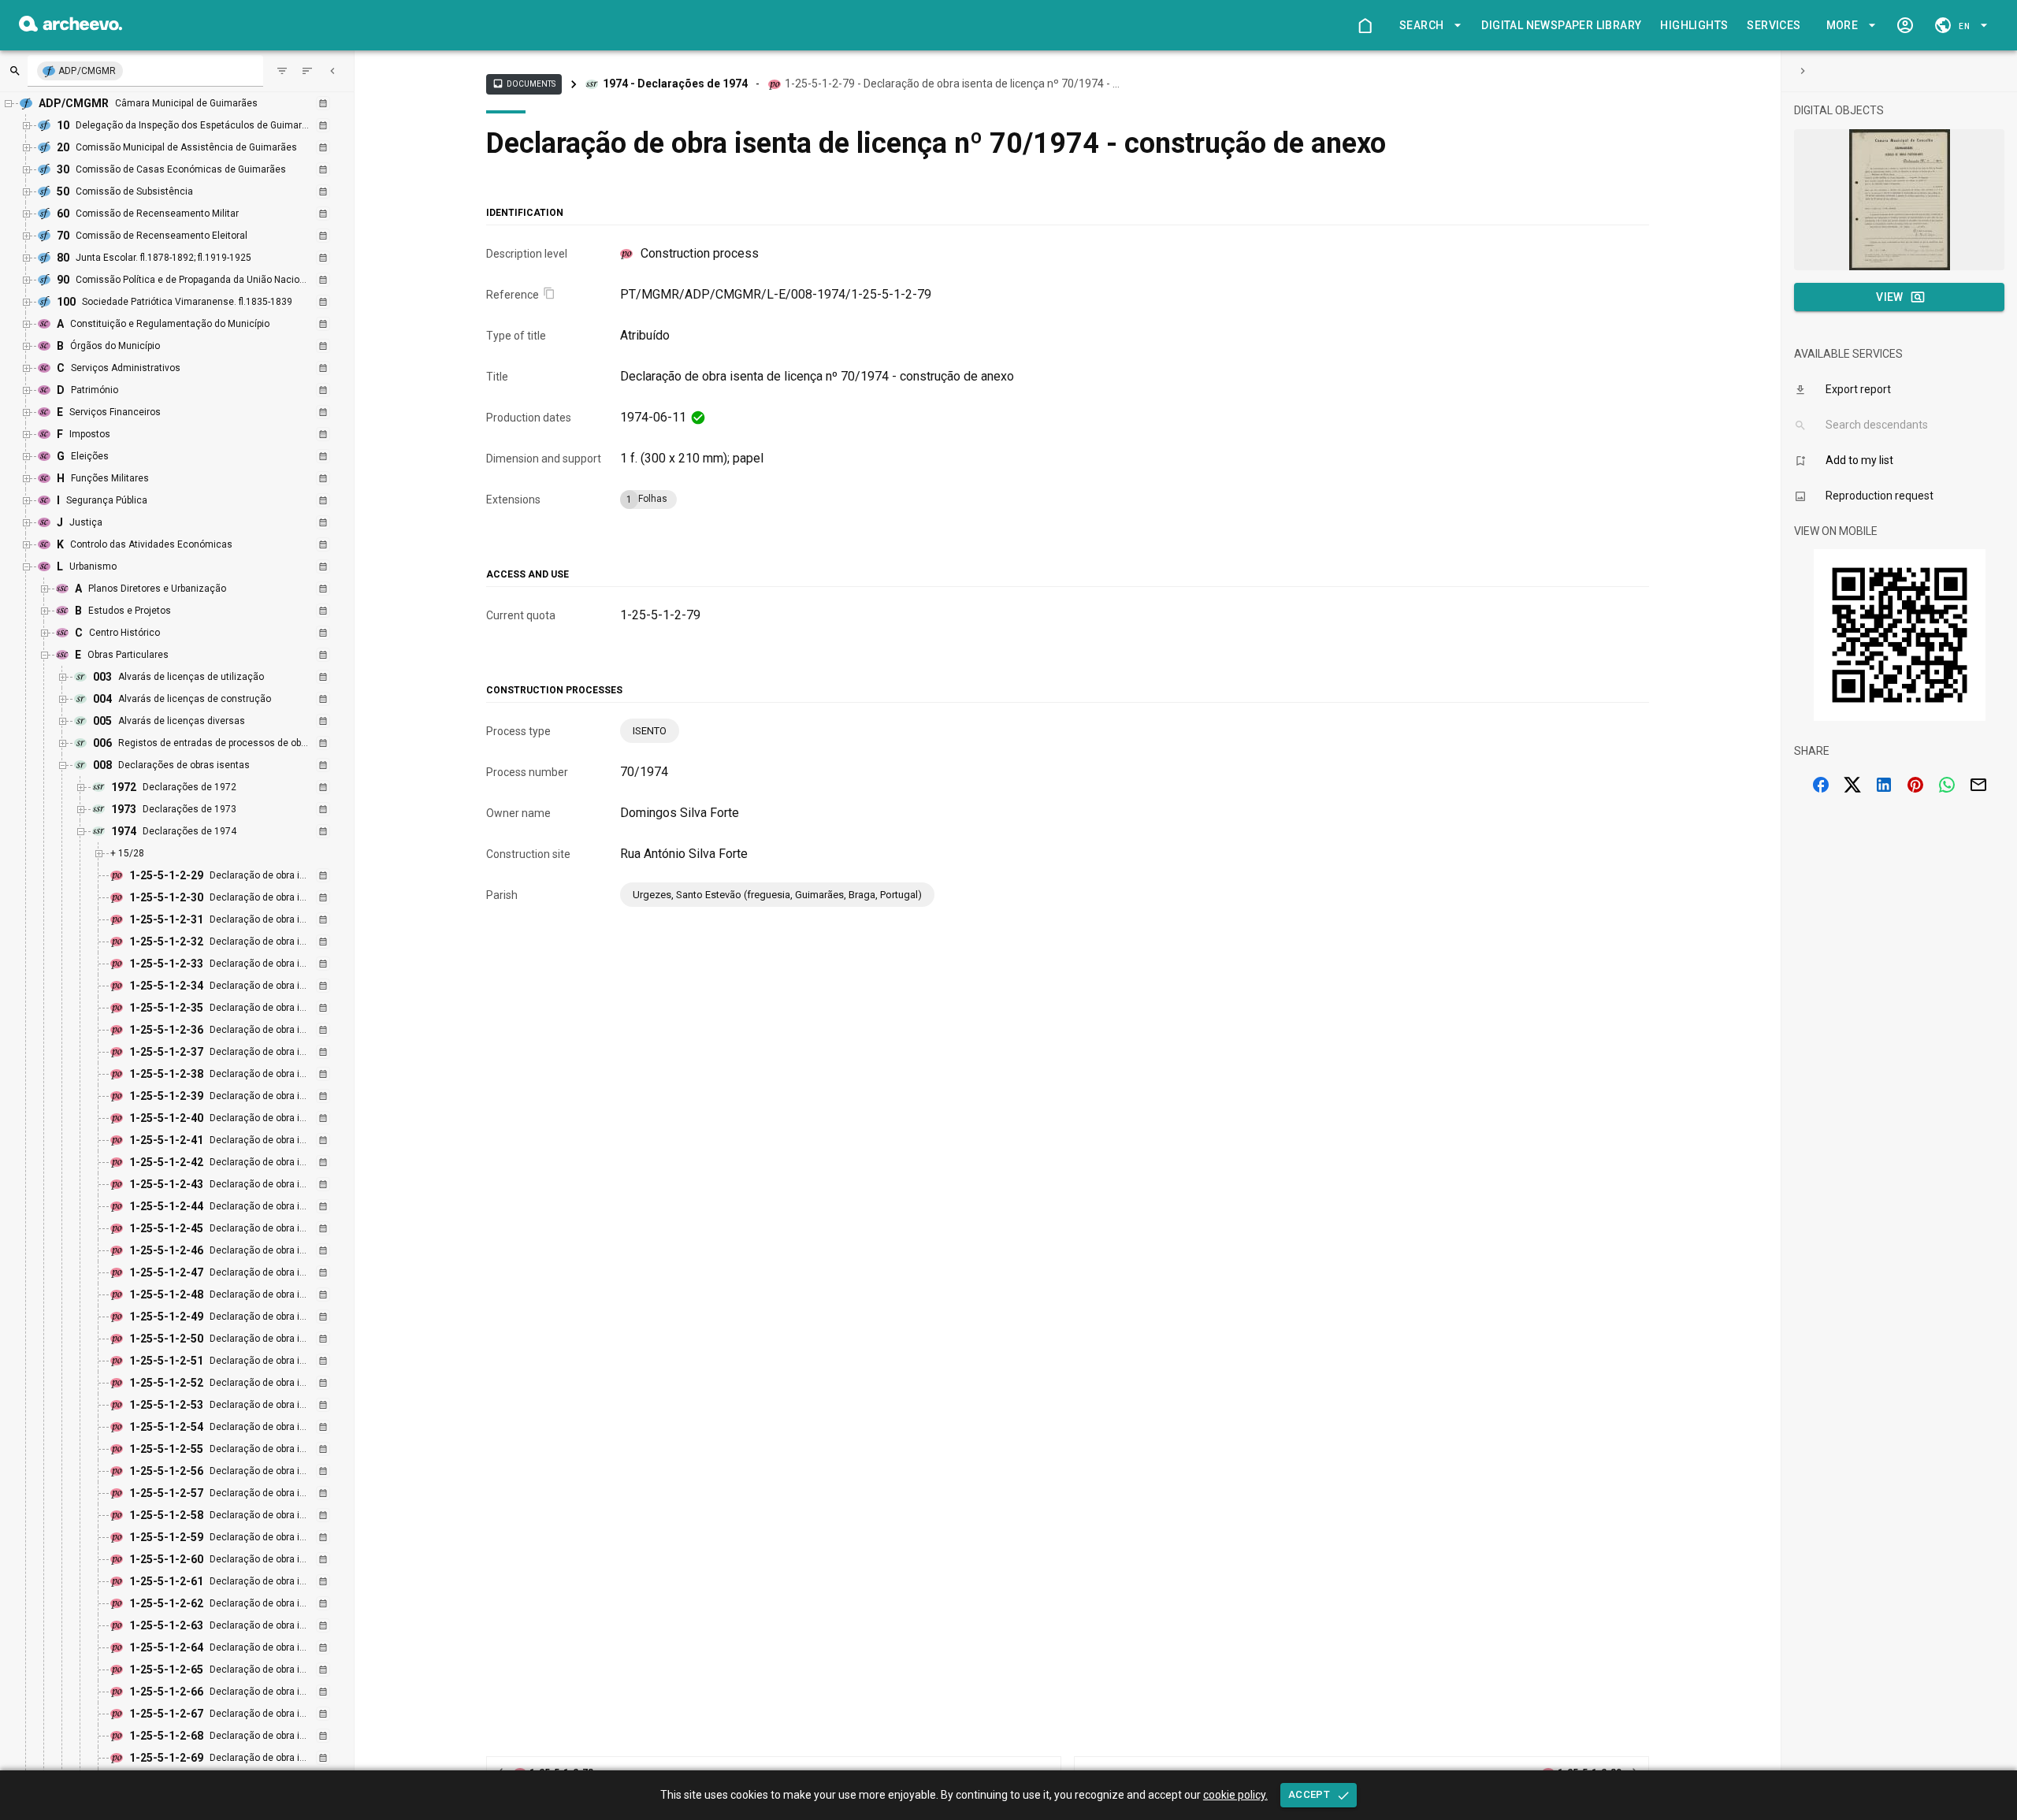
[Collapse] (332, 71)
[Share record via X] (1852, 785)
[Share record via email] (1978, 785)
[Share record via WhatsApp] (1947, 785)
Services (1774, 25)
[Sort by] (282, 71)
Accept (1309, 1794)
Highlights (1694, 25)
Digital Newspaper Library (1561, 25)
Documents (524, 84)
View (1890, 297)
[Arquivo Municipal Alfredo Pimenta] (71, 27)
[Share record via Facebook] (1821, 785)
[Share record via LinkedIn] (1884, 785)
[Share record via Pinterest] (1915, 785)
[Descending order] (307, 71)
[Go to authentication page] (1905, 25)
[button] (1428, 26)
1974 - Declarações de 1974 (675, 84)
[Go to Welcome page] (1365, 25)
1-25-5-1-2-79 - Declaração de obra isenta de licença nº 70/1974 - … (952, 84)
